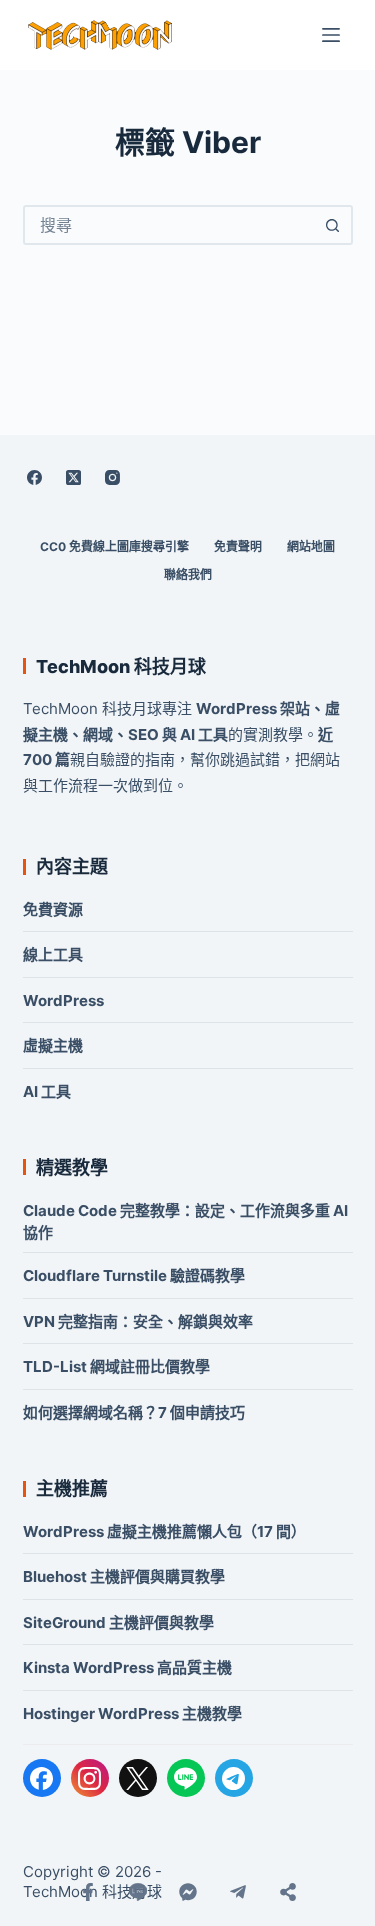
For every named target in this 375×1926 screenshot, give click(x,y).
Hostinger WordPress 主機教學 (132, 1713)
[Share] (288, 1892)
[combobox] (170, 225)
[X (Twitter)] (74, 477)
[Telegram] (234, 1778)
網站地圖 (311, 546)
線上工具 (53, 954)
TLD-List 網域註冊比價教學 (116, 1366)
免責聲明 (238, 546)
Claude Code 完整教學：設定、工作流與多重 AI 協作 (185, 1221)
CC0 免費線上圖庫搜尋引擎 (114, 546)
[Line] (138, 1892)
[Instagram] (113, 477)
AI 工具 (47, 1091)
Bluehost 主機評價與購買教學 (124, 1576)
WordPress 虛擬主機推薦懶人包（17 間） (164, 1531)
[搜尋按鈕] (333, 225)
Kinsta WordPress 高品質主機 (127, 1667)
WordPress (63, 1000)
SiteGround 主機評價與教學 (118, 1622)
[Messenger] (188, 1892)
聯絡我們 (188, 574)
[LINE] (186, 1778)
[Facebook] (35, 477)
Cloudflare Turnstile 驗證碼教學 (134, 1275)
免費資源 (53, 909)
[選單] (331, 35)
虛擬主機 (53, 1045)
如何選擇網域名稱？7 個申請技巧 (134, 1412)
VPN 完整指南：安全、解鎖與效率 (138, 1321)
